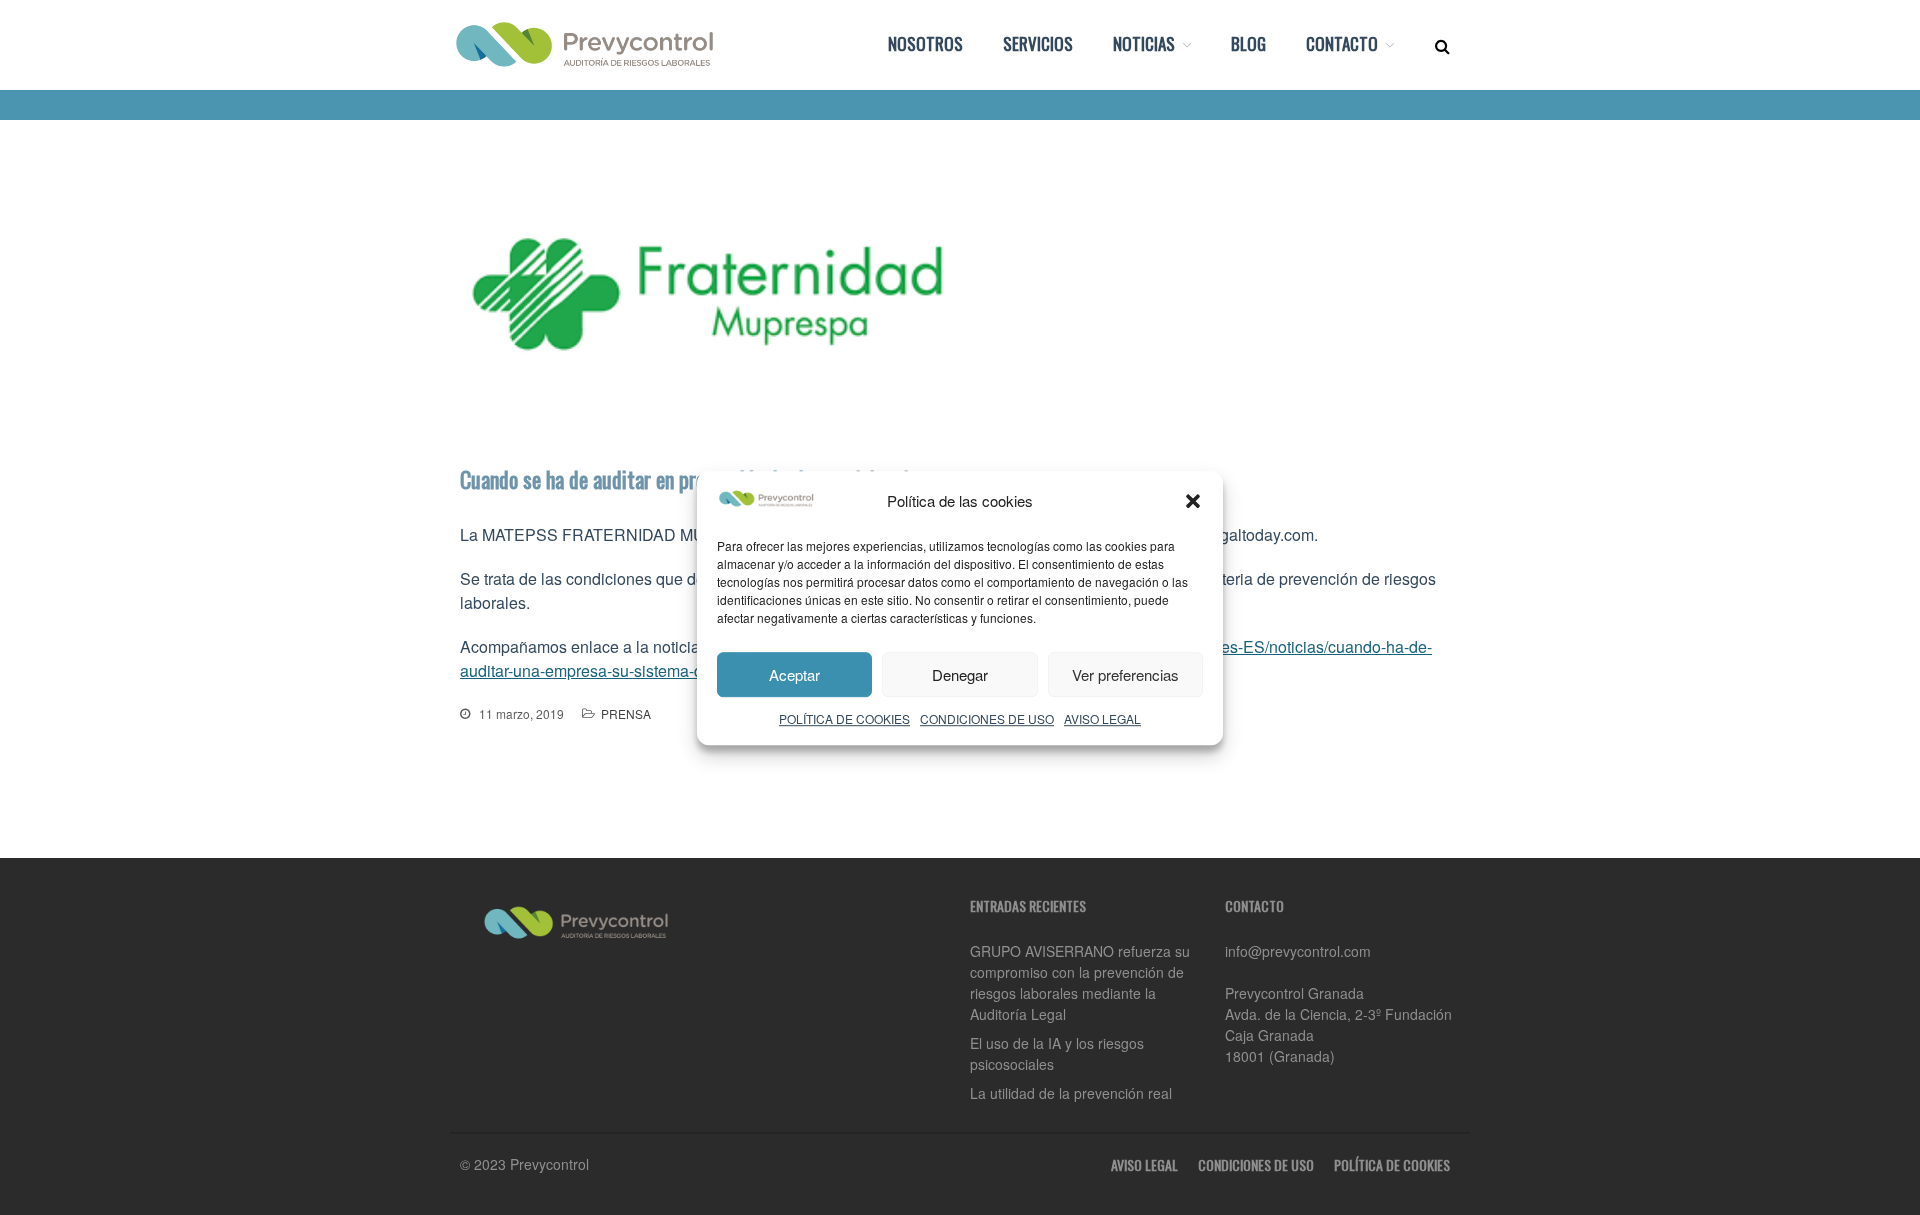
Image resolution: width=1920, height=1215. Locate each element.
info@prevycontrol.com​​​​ (1298, 951)
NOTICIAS (1144, 43)
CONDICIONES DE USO (987, 718)
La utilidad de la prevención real (1071, 1093)
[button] (1193, 501)
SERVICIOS (1038, 43)
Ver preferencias (1125, 673)
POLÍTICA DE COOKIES (844, 718)
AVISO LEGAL (1102, 718)
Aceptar (794, 673)
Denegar (960, 673)
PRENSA (626, 713)
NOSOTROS (925, 43)
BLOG (1248, 43)
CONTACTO (1342, 43)
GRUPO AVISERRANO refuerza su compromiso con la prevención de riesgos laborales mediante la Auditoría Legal (1080, 982)
